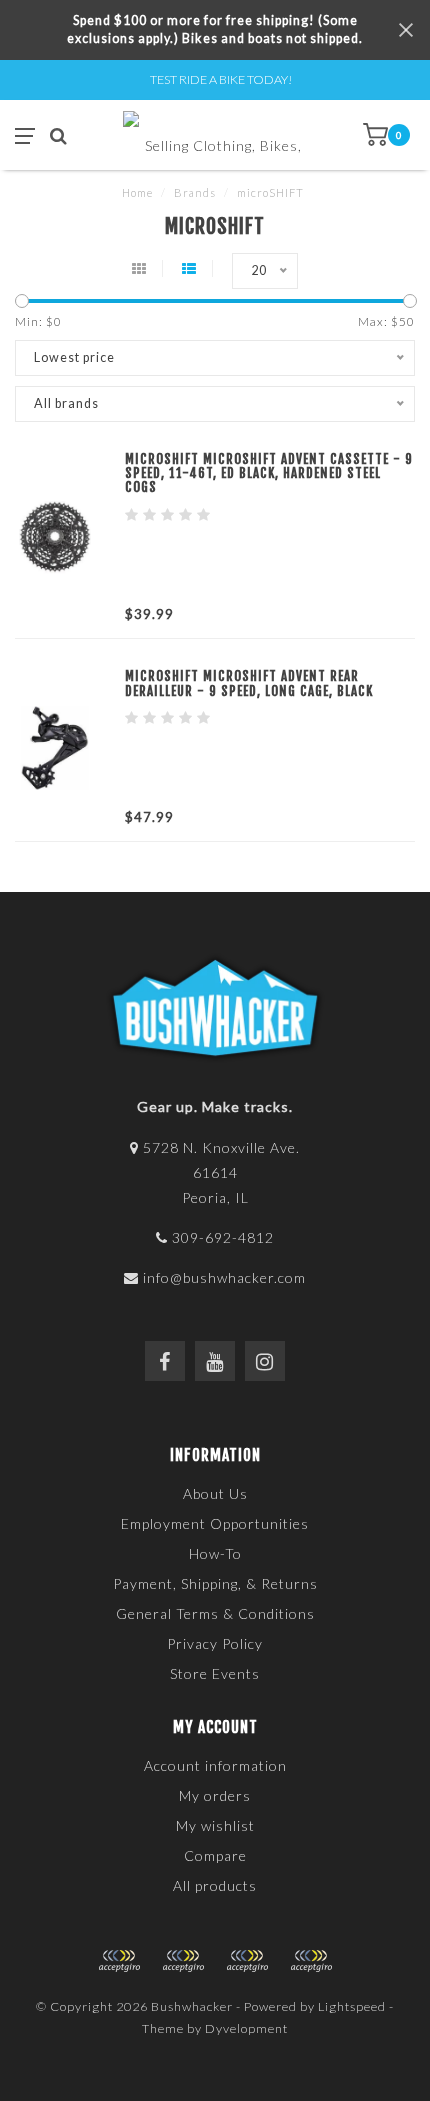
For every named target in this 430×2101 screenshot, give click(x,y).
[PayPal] (183, 1961)
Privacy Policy (215, 1643)
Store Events (215, 1673)
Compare (215, 1855)
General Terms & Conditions (215, 1613)
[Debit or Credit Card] (119, 1961)
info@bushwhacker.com (224, 1277)
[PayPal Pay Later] (247, 1961)
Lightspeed (352, 2006)
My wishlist (215, 1825)
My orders (215, 1795)
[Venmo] (311, 1961)
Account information (215, 1765)
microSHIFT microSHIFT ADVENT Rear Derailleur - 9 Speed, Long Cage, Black (249, 683)
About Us (215, 1493)
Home (137, 192)
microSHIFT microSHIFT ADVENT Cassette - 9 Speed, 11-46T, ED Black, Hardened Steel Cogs (269, 473)
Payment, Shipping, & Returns (215, 1583)
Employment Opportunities (215, 1523)
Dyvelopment (246, 2028)
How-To (215, 1553)
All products (215, 1885)
